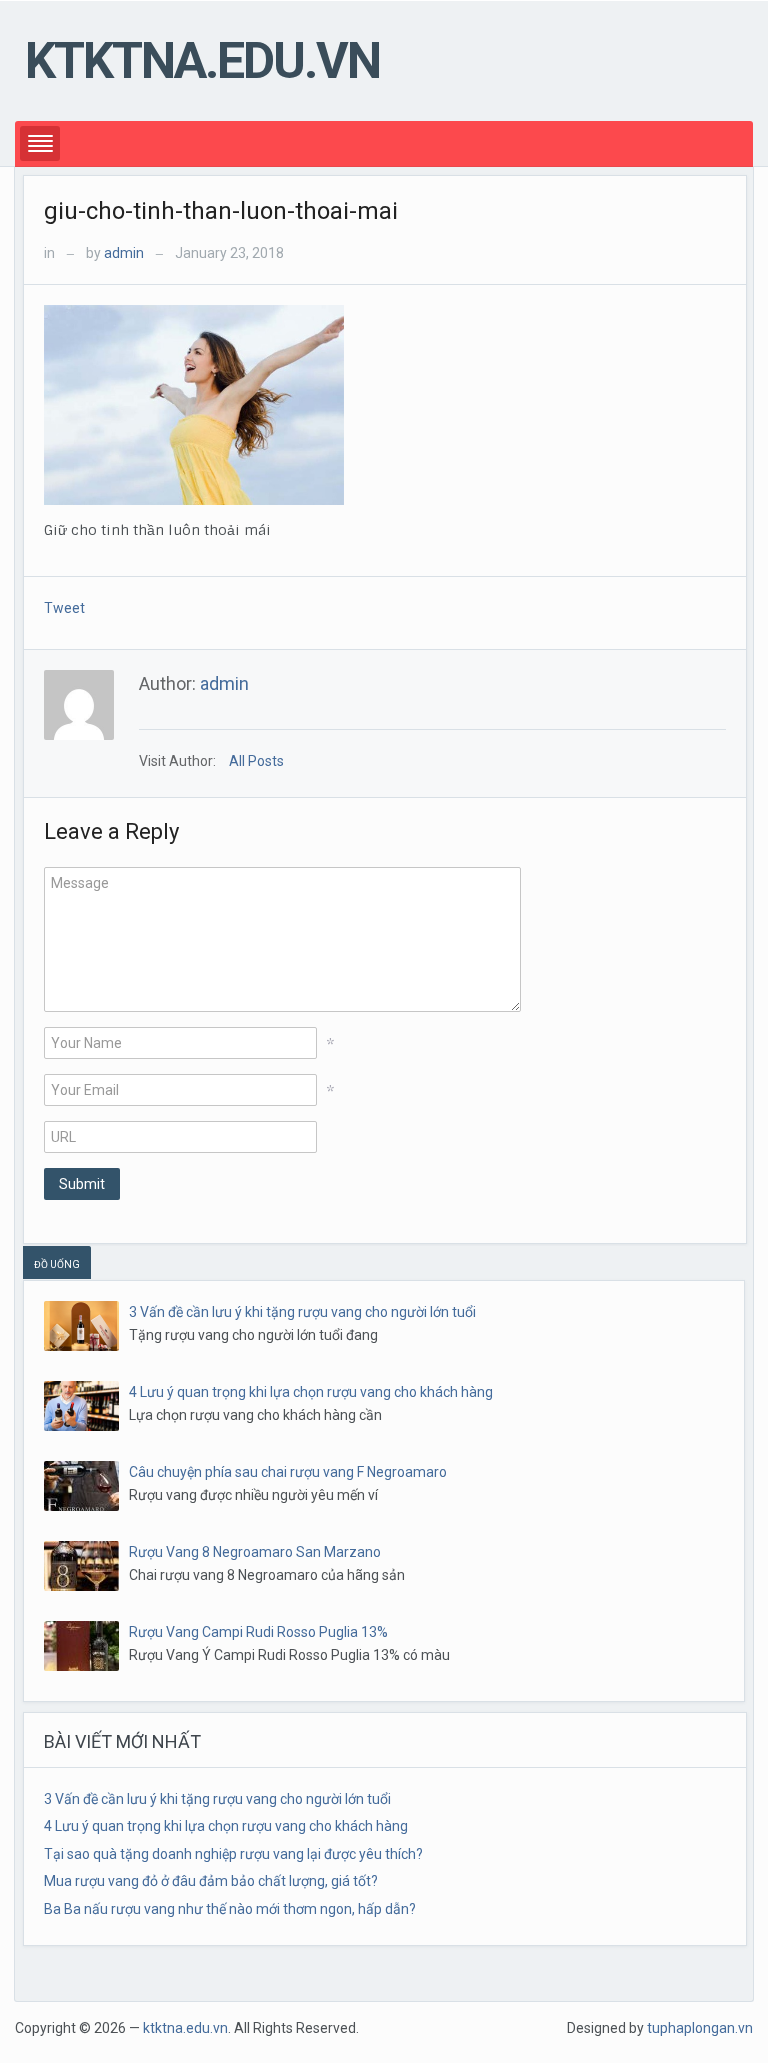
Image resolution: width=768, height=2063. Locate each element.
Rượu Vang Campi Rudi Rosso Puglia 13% (258, 1632)
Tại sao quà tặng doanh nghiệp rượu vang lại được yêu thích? (233, 1854)
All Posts (256, 761)
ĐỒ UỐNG (57, 1264)
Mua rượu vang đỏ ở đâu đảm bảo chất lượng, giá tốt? (211, 1881)
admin (124, 253)
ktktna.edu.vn (202, 61)
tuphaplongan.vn (700, 2028)
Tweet (64, 608)
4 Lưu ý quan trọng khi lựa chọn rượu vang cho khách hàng (311, 1392)
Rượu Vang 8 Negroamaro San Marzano (255, 1552)
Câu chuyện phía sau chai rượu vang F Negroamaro (288, 1472)
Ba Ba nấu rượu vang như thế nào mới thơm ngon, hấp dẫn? (230, 1909)
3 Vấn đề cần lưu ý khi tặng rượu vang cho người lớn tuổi (302, 1312)
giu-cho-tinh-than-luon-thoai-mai (221, 211)
